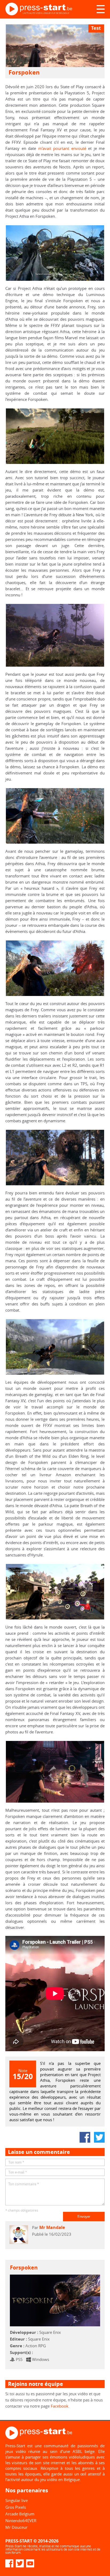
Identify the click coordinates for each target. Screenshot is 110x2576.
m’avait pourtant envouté (62, 148)
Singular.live (17, 2500)
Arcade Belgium (20, 2514)
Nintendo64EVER (21, 2520)
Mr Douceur (16, 2527)
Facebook (60, 2406)
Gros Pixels (16, 2507)
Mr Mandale (52, 2227)
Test (96, 28)
